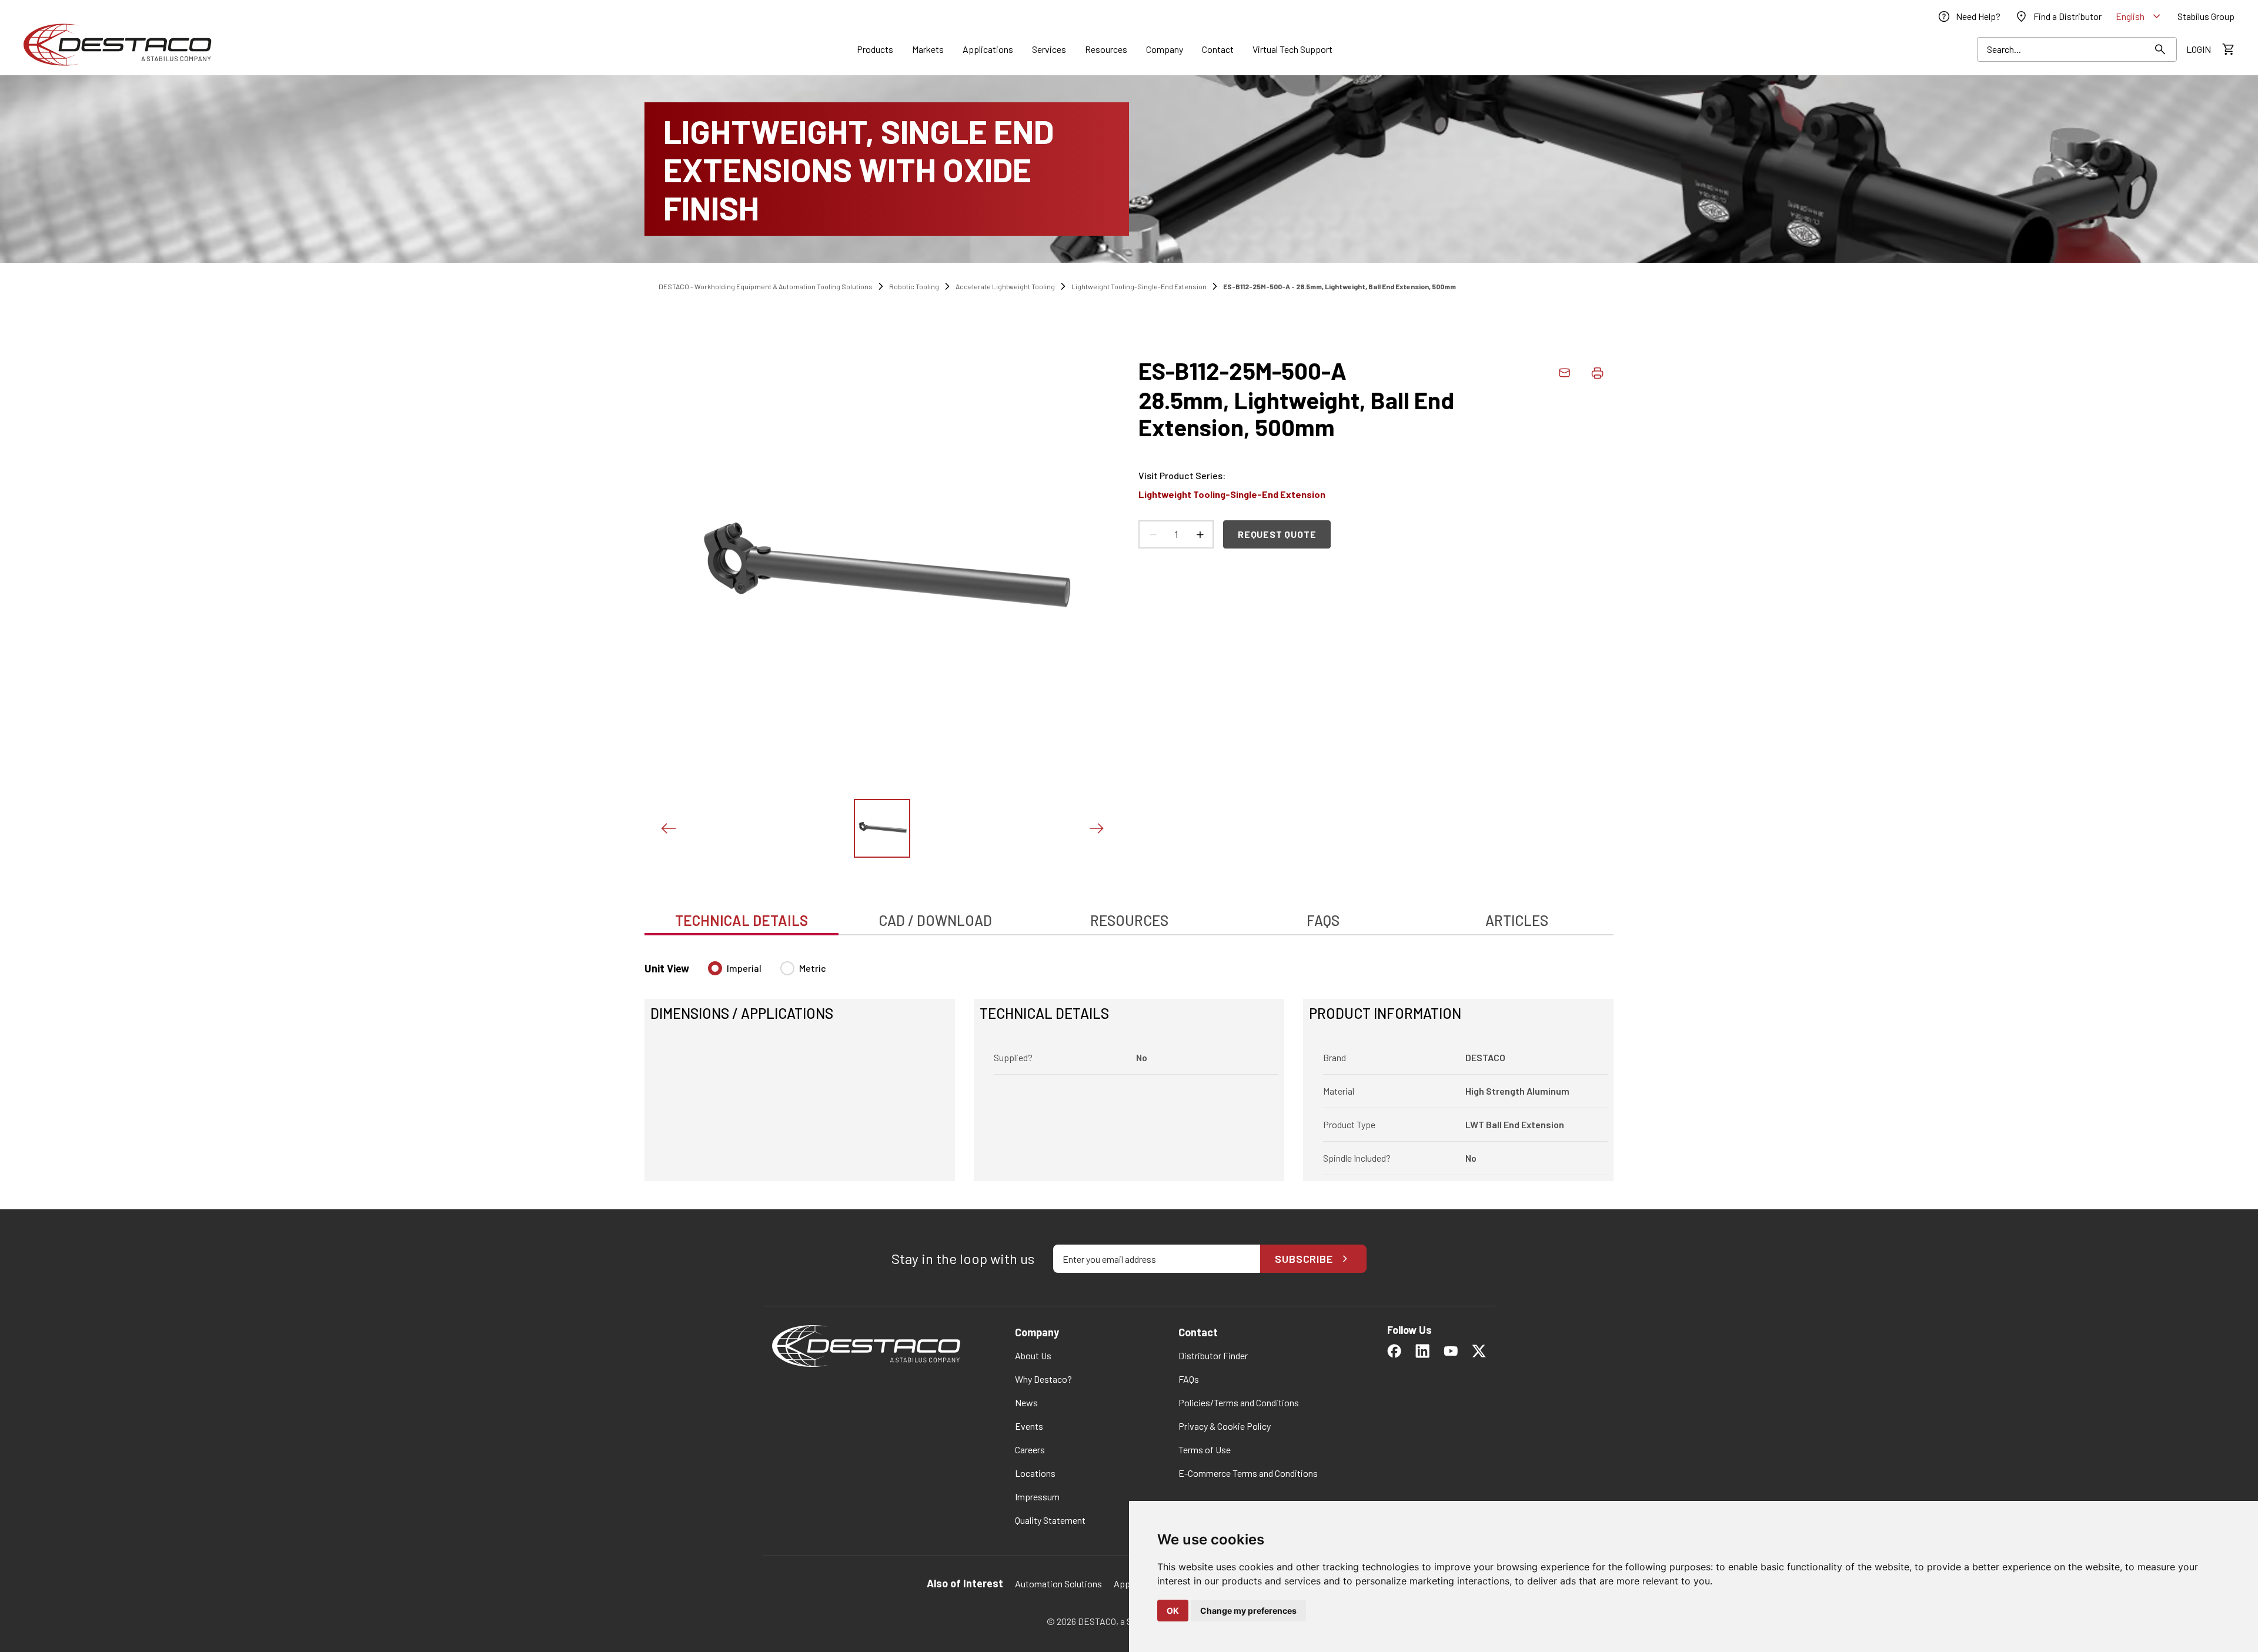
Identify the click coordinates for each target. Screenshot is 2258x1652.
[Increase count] (1200, 534)
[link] (1969, 16)
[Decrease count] (1153, 534)
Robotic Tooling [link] (914, 286)
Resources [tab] (1129, 920)
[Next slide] (1096, 828)
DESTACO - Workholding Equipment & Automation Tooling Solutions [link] (766, 286)
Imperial (744, 968)
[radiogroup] (767, 973)
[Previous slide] (668, 828)
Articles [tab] (1517, 920)
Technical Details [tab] (741, 920)
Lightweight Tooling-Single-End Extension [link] (1139, 286)
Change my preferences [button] (1248, 1611)
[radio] (715, 968)
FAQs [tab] (1323, 920)
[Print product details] (1597, 373)
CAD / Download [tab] (935, 920)
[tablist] (1129, 914)
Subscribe (1304, 1259)
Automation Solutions (1058, 1584)
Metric (813, 968)
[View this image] (882, 828)
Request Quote (1277, 534)
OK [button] (1173, 1611)
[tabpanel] (1129, 1064)
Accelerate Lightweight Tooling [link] (1005, 286)
